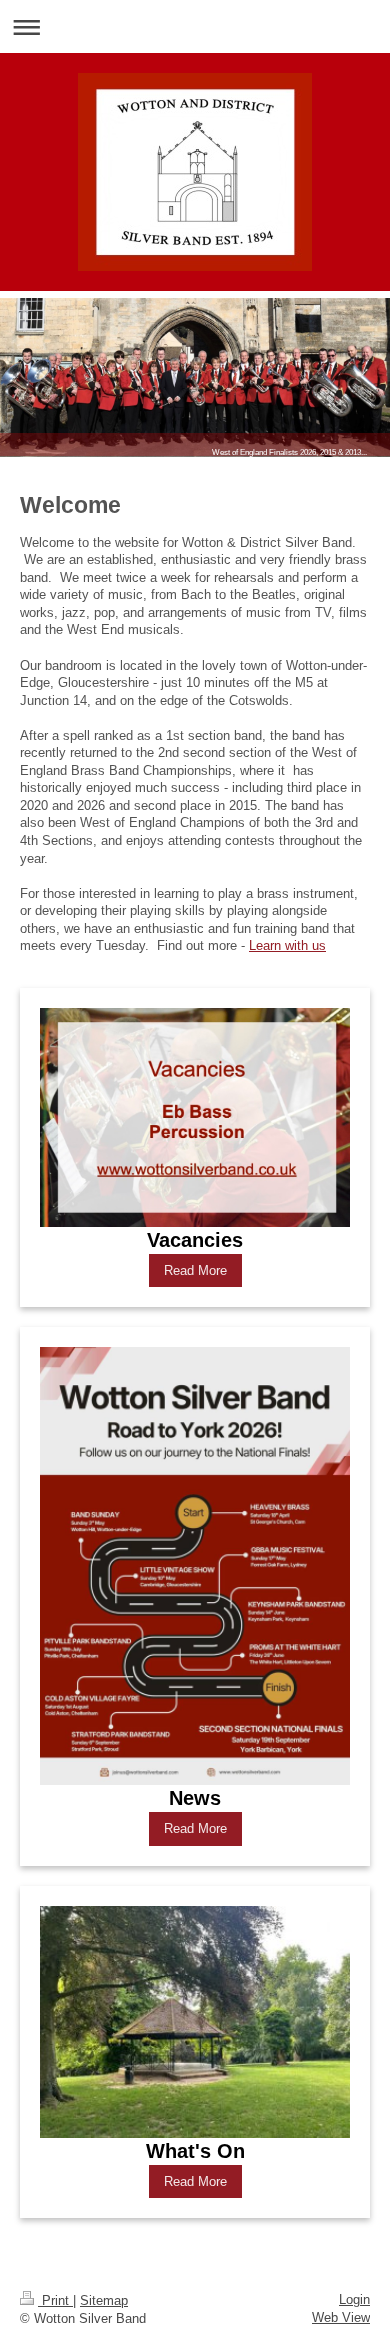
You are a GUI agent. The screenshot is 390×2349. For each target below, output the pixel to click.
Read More (195, 1270)
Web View (341, 2317)
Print (55, 2300)
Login (354, 2299)
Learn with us (287, 945)
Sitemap (104, 2300)
